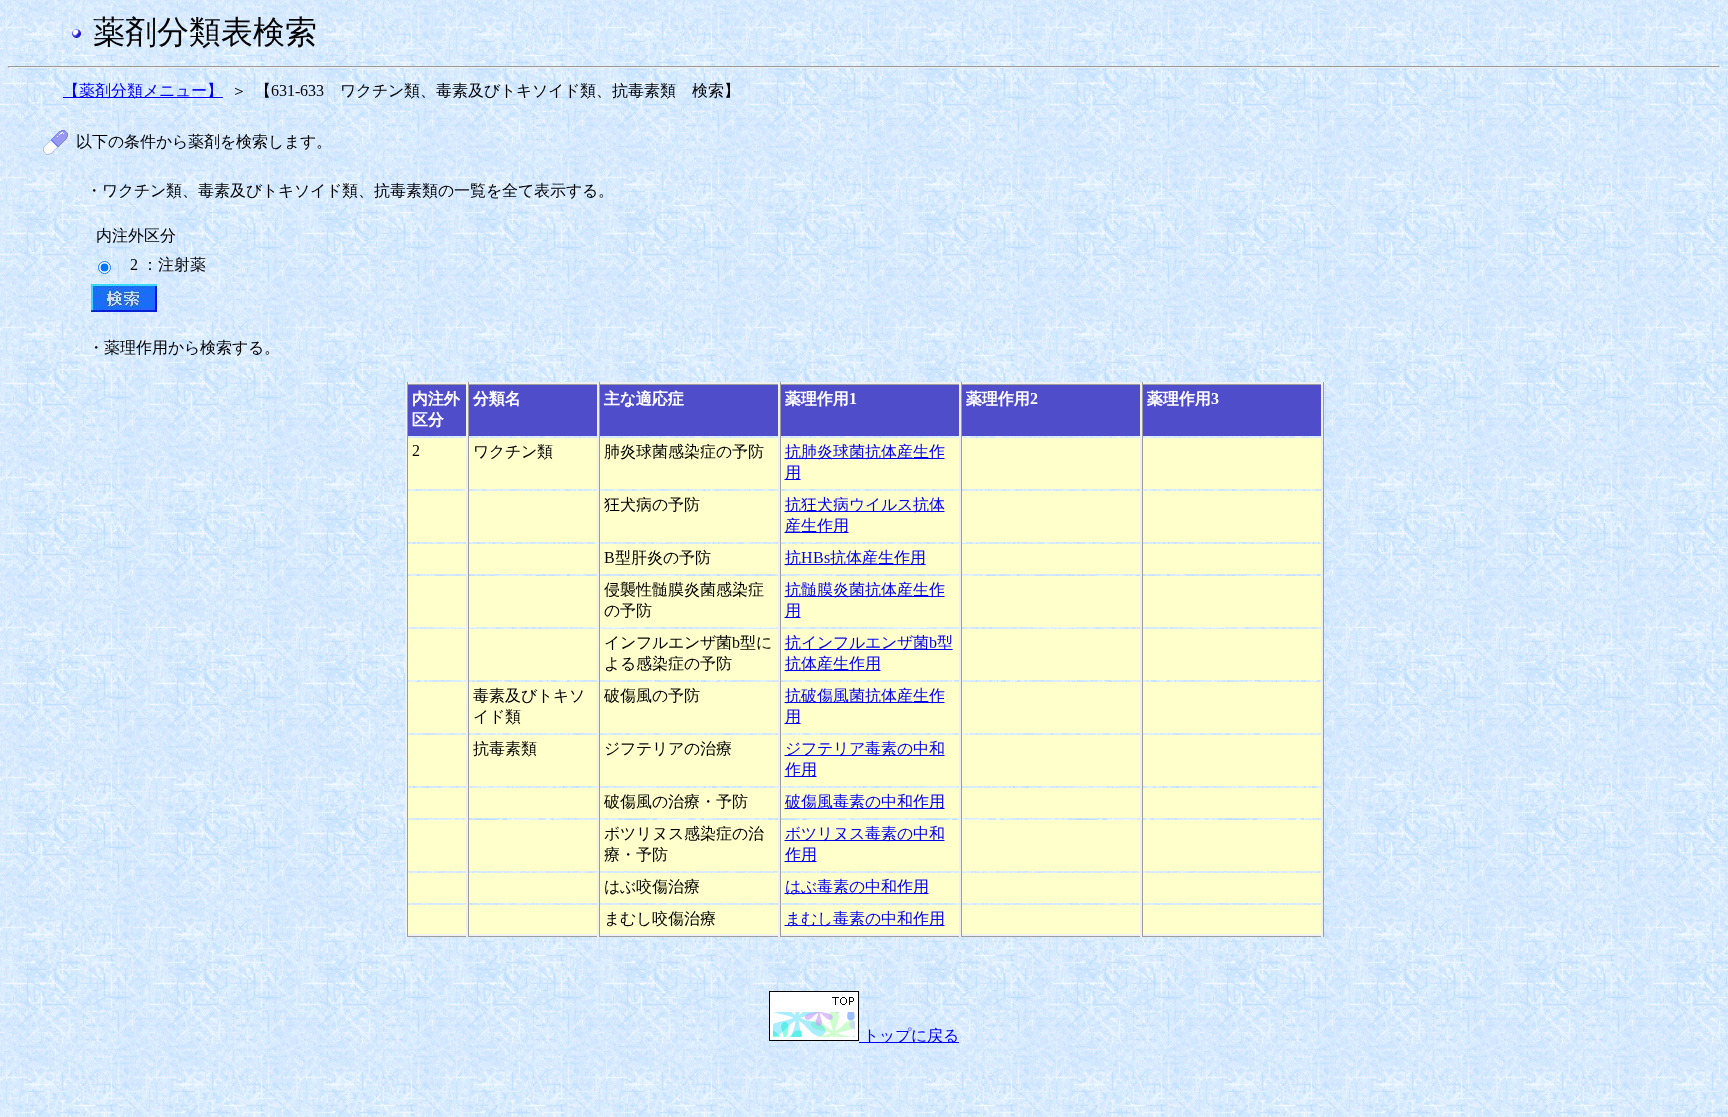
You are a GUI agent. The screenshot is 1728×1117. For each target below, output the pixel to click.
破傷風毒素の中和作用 (865, 801)
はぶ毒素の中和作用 (857, 886)
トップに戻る (909, 1035)
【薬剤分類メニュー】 (143, 90)
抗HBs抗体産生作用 (855, 557)
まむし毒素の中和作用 (865, 918)
